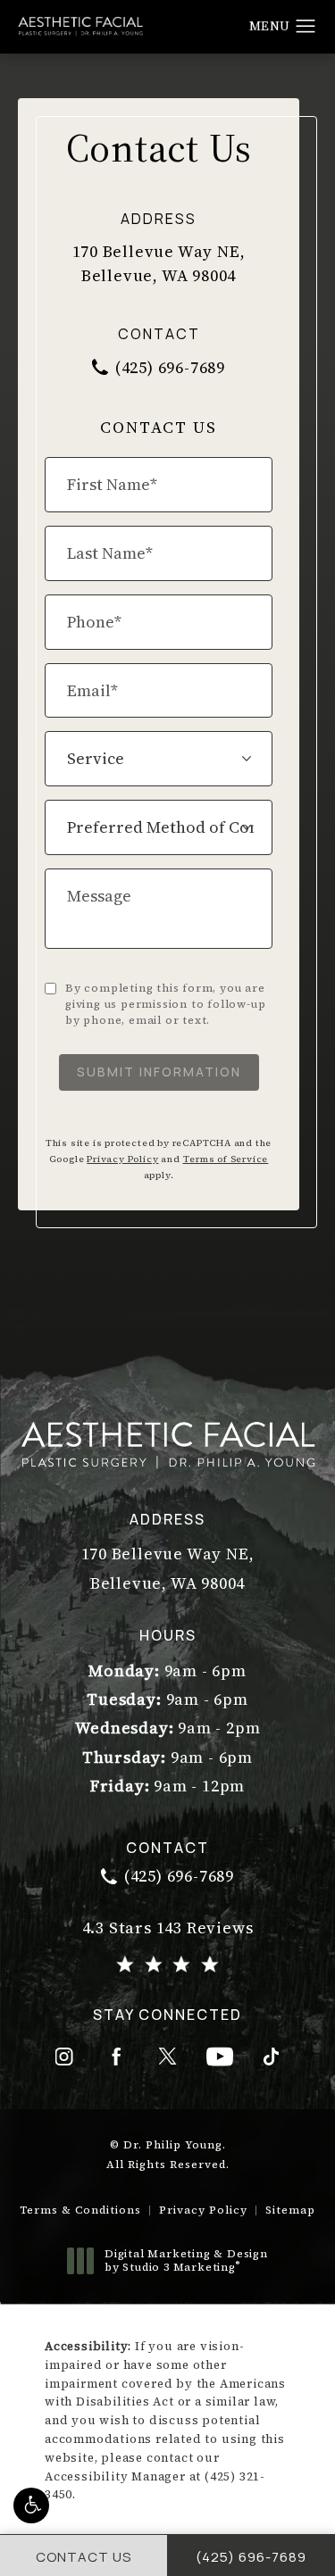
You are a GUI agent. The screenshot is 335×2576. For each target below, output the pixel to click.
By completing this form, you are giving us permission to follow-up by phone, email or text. (165, 1004)
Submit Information (159, 1072)
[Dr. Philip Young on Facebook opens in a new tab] (116, 2057)
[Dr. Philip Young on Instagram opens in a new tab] (64, 2057)
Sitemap (290, 2210)
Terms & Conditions (80, 2210)
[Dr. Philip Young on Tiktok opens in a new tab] (272, 2057)
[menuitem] (64, 2057)
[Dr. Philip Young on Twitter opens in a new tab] (168, 2057)
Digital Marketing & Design (186, 2261)
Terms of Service (226, 1159)
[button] (31, 2505)
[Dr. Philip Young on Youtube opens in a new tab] (220, 2057)
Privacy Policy (122, 1159)
